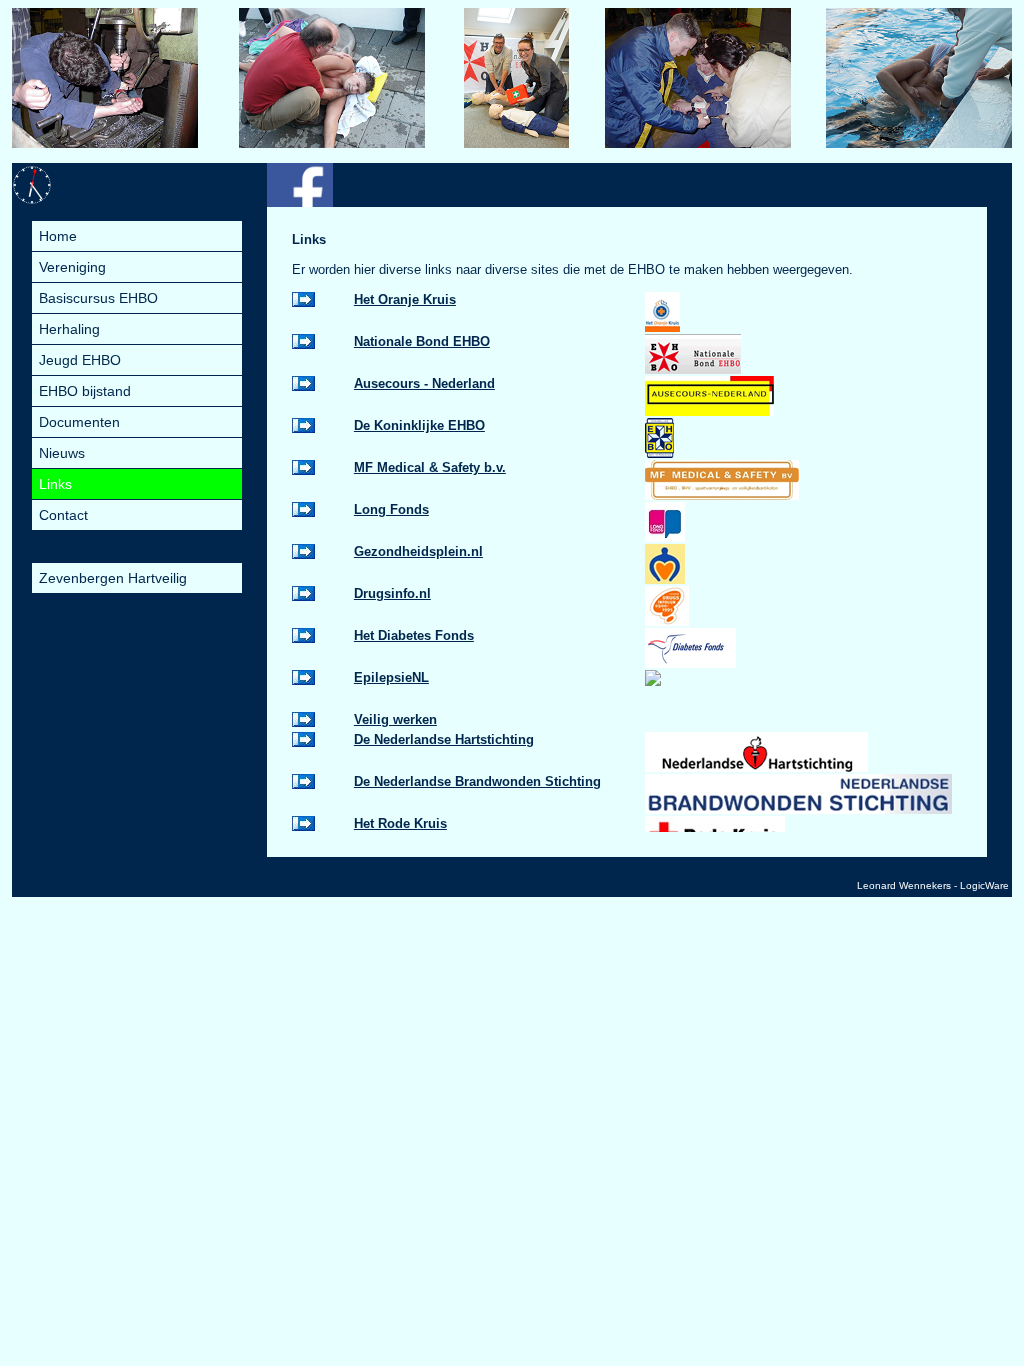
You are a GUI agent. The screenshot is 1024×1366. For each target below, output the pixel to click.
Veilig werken (395, 719)
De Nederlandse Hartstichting (444, 739)
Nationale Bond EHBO (422, 341)
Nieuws (62, 453)
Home (58, 236)
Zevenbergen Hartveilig (113, 578)
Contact (63, 515)
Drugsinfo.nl (392, 593)
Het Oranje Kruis (405, 299)
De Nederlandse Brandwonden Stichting (477, 781)
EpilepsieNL (391, 677)
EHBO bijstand (85, 391)
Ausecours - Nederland (424, 383)
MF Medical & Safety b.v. (430, 467)
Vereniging (72, 267)
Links (55, 484)
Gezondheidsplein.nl (418, 551)
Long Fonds (391, 509)
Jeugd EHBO (80, 360)
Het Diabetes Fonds (414, 635)
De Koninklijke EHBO (419, 425)
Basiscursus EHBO (98, 298)
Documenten (79, 422)
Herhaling (69, 329)
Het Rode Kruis (400, 823)
